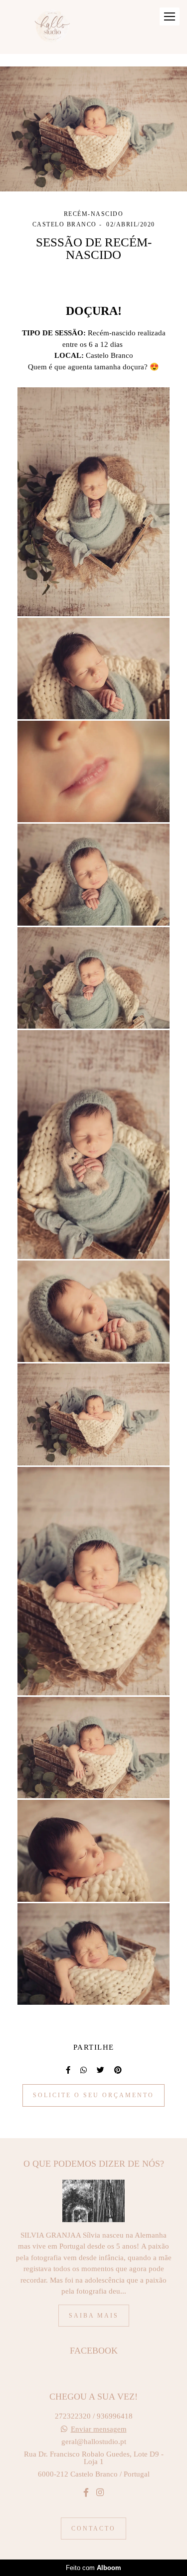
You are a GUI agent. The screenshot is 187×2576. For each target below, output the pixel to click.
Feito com (93, 2568)
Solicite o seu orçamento (93, 2095)
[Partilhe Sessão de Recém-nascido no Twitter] (100, 2070)
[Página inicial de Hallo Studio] (55, 27)
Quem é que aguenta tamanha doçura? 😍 (93, 367)
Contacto (93, 2529)
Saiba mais (94, 2316)
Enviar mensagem (99, 2429)
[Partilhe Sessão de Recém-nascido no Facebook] (68, 2070)
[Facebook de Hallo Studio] (86, 2493)
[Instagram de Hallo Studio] (100, 2493)
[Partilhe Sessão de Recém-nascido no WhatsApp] (84, 2070)
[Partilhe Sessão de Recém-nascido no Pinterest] (118, 2070)
